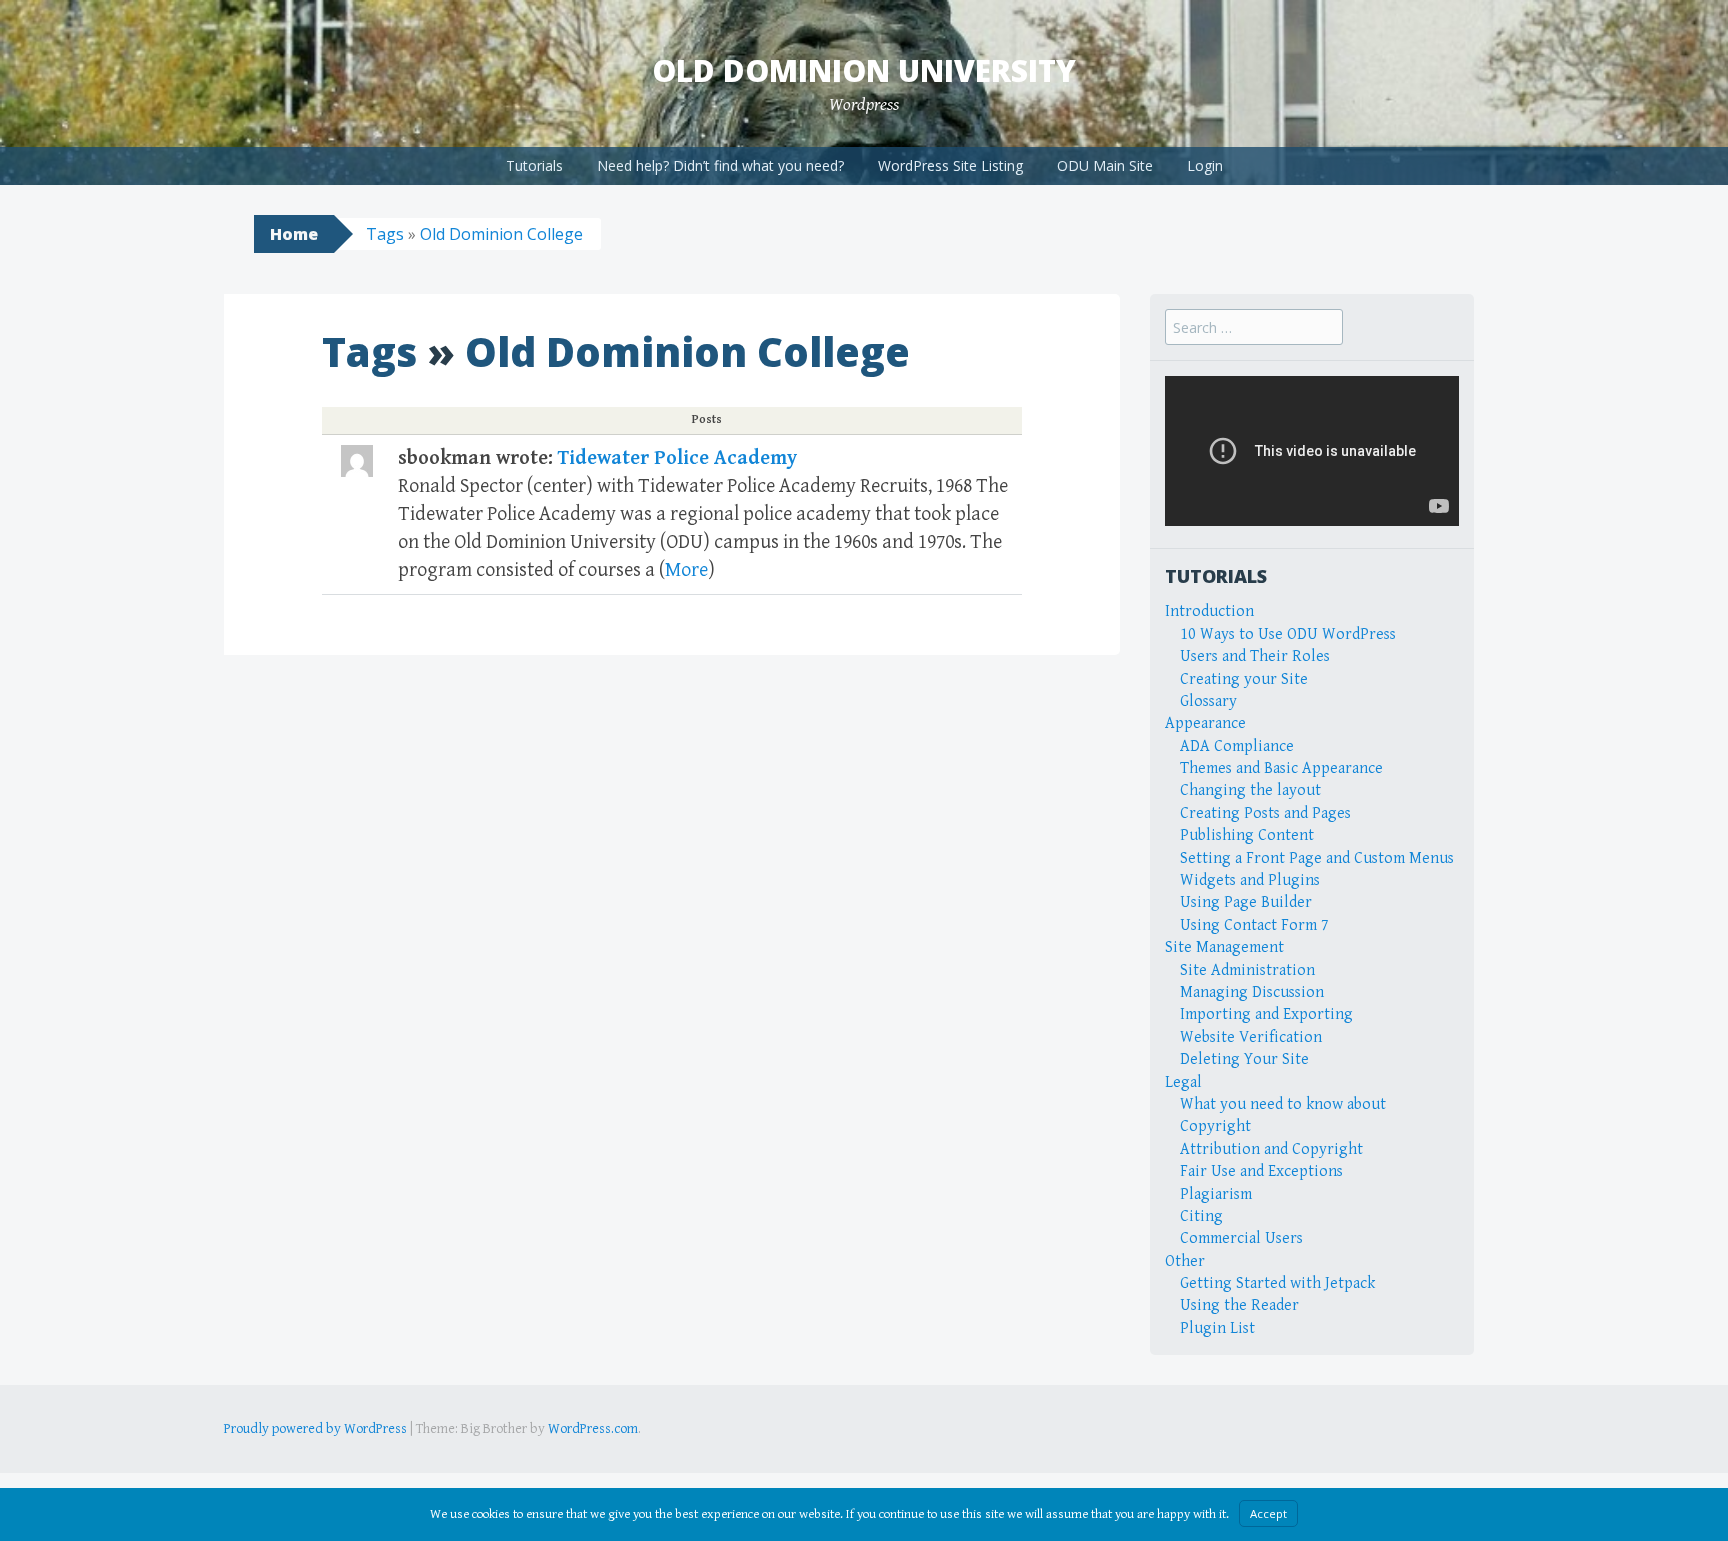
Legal (1183, 1082)
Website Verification (1251, 1037)
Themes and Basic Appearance (1281, 768)
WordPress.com (593, 1429)
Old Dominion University (864, 70)
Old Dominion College (501, 234)
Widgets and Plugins (1250, 880)
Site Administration (1247, 970)
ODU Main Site (1105, 165)
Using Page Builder (1246, 902)
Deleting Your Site (1244, 1059)
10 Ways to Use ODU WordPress (1288, 634)
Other (1185, 1261)
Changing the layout (1250, 790)
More (686, 570)
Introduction (1209, 611)
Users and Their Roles (1255, 656)
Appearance (1205, 723)
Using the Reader (1239, 1305)
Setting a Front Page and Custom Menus (1317, 858)
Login (1205, 165)
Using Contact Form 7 (1254, 925)
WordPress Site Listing (950, 165)
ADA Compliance (1237, 746)
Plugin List (1217, 1328)
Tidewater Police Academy (677, 458)
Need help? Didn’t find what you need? (720, 165)
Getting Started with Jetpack (1277, 1283)
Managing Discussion (1252, 992)
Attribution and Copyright (1271, 1149)
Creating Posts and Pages (1265, 813)
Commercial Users (1241, 1238)
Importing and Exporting (1266, 1014)
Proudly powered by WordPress (315, 1429)
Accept (1268, 1513)
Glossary (1208, 701)
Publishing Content (1247, 835)
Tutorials (534, 165)
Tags (385, 234)
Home (294, 234)
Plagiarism (1216, 1194)
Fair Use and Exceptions (1261, 1171)
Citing (1201, 1216)
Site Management (1224, 947)
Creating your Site (1244, 679)
